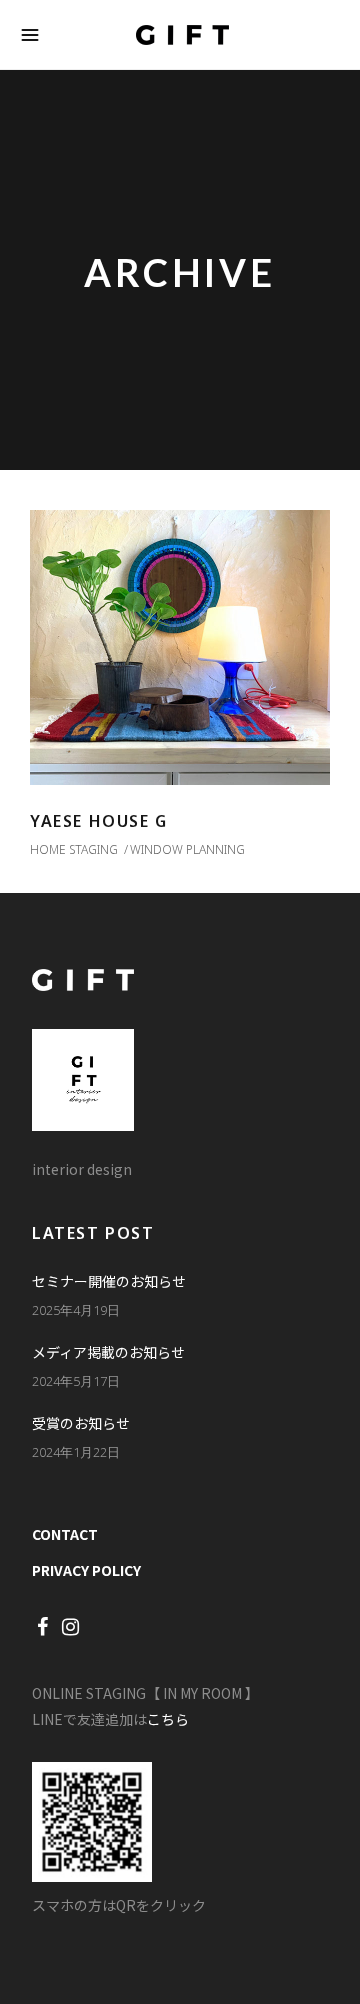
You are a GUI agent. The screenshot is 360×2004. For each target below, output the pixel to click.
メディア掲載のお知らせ (108, 1352)
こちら (168, 1719)
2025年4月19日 (76, 1310)
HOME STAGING (74, 849)
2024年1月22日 (76, 1452)
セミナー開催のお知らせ (109, 1281)
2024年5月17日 (76, 1381)
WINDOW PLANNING (187, 849)
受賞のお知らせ (81, 1423)
